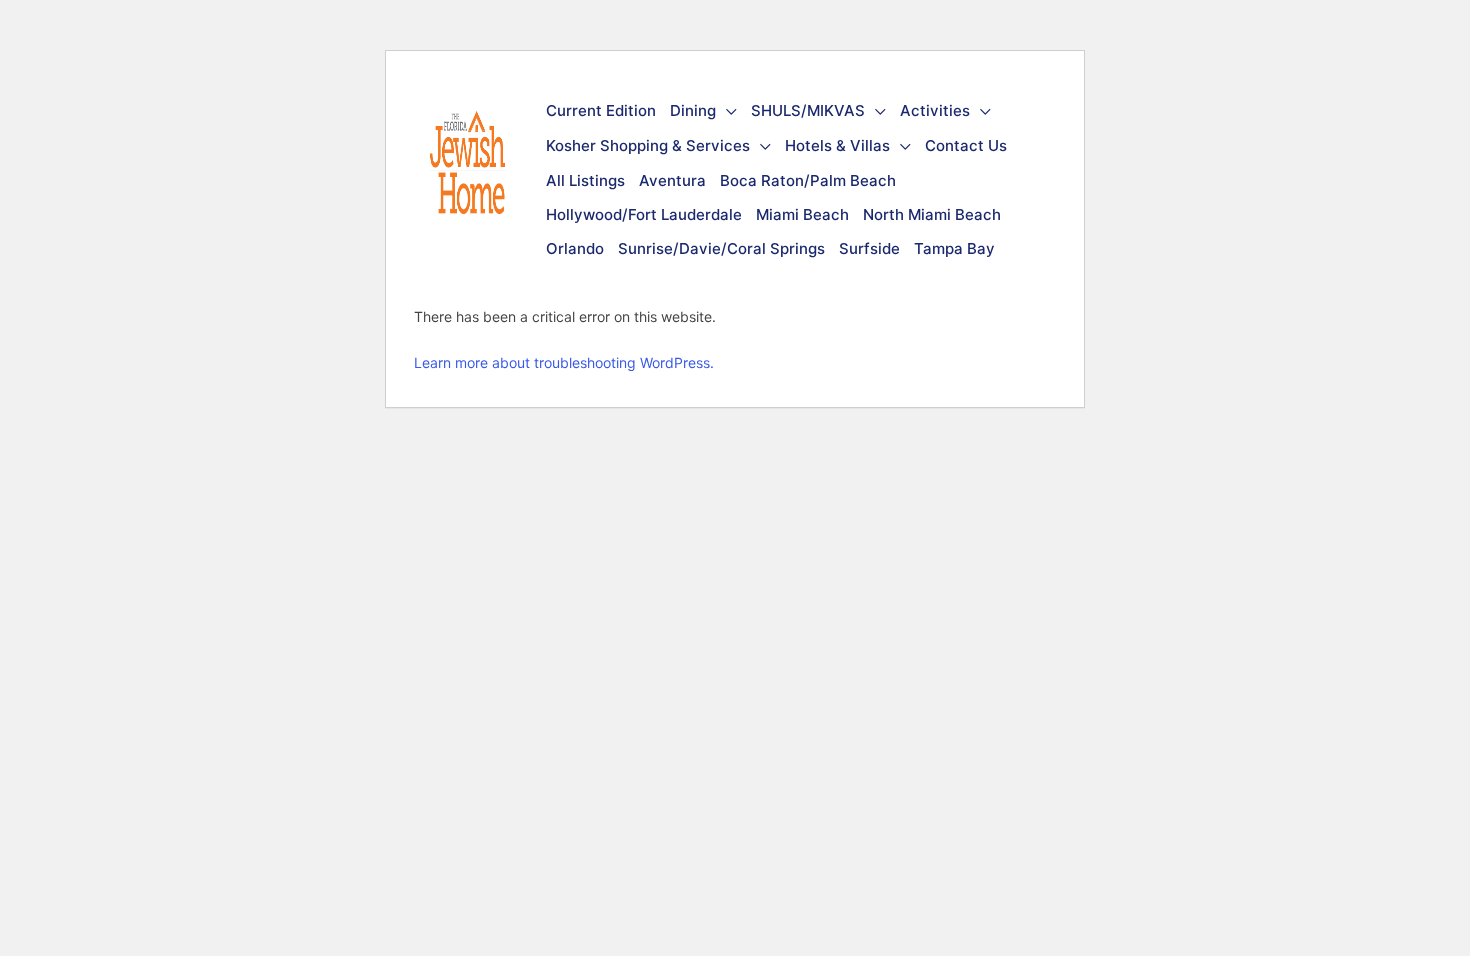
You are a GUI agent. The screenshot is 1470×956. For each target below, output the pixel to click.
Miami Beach (802, 214)
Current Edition (601, 110)
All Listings (585, 180)
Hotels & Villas (837, 145)
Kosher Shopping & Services (648, 145)
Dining (693, 110)
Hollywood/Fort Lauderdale (644, 214)
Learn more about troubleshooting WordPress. (564, 362)
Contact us (966, 145)
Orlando (575, 248)
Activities (935, 110)
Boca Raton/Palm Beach (808, 180)
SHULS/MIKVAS (808, 110)
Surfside (869, 248)
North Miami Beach (932, 214)
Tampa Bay (954, 248)
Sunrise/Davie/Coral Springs (721, 248)
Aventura (672, 180)
